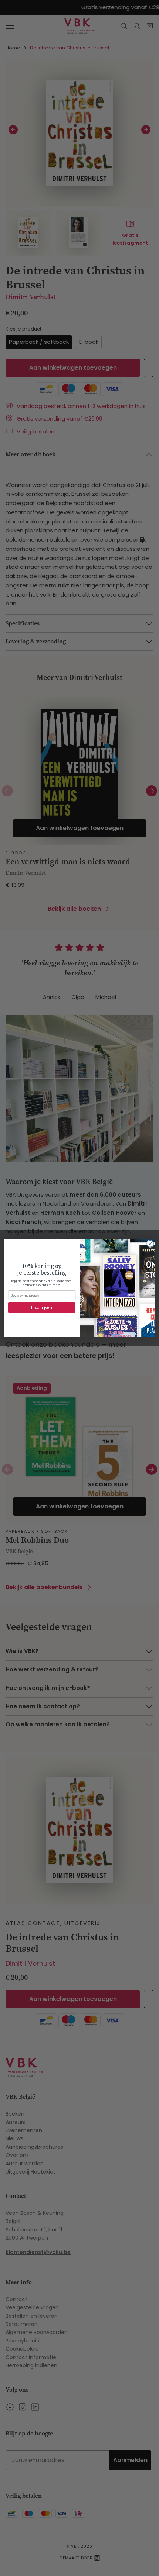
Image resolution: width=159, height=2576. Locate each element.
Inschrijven (42, 1308)
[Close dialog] (150, 1244)
